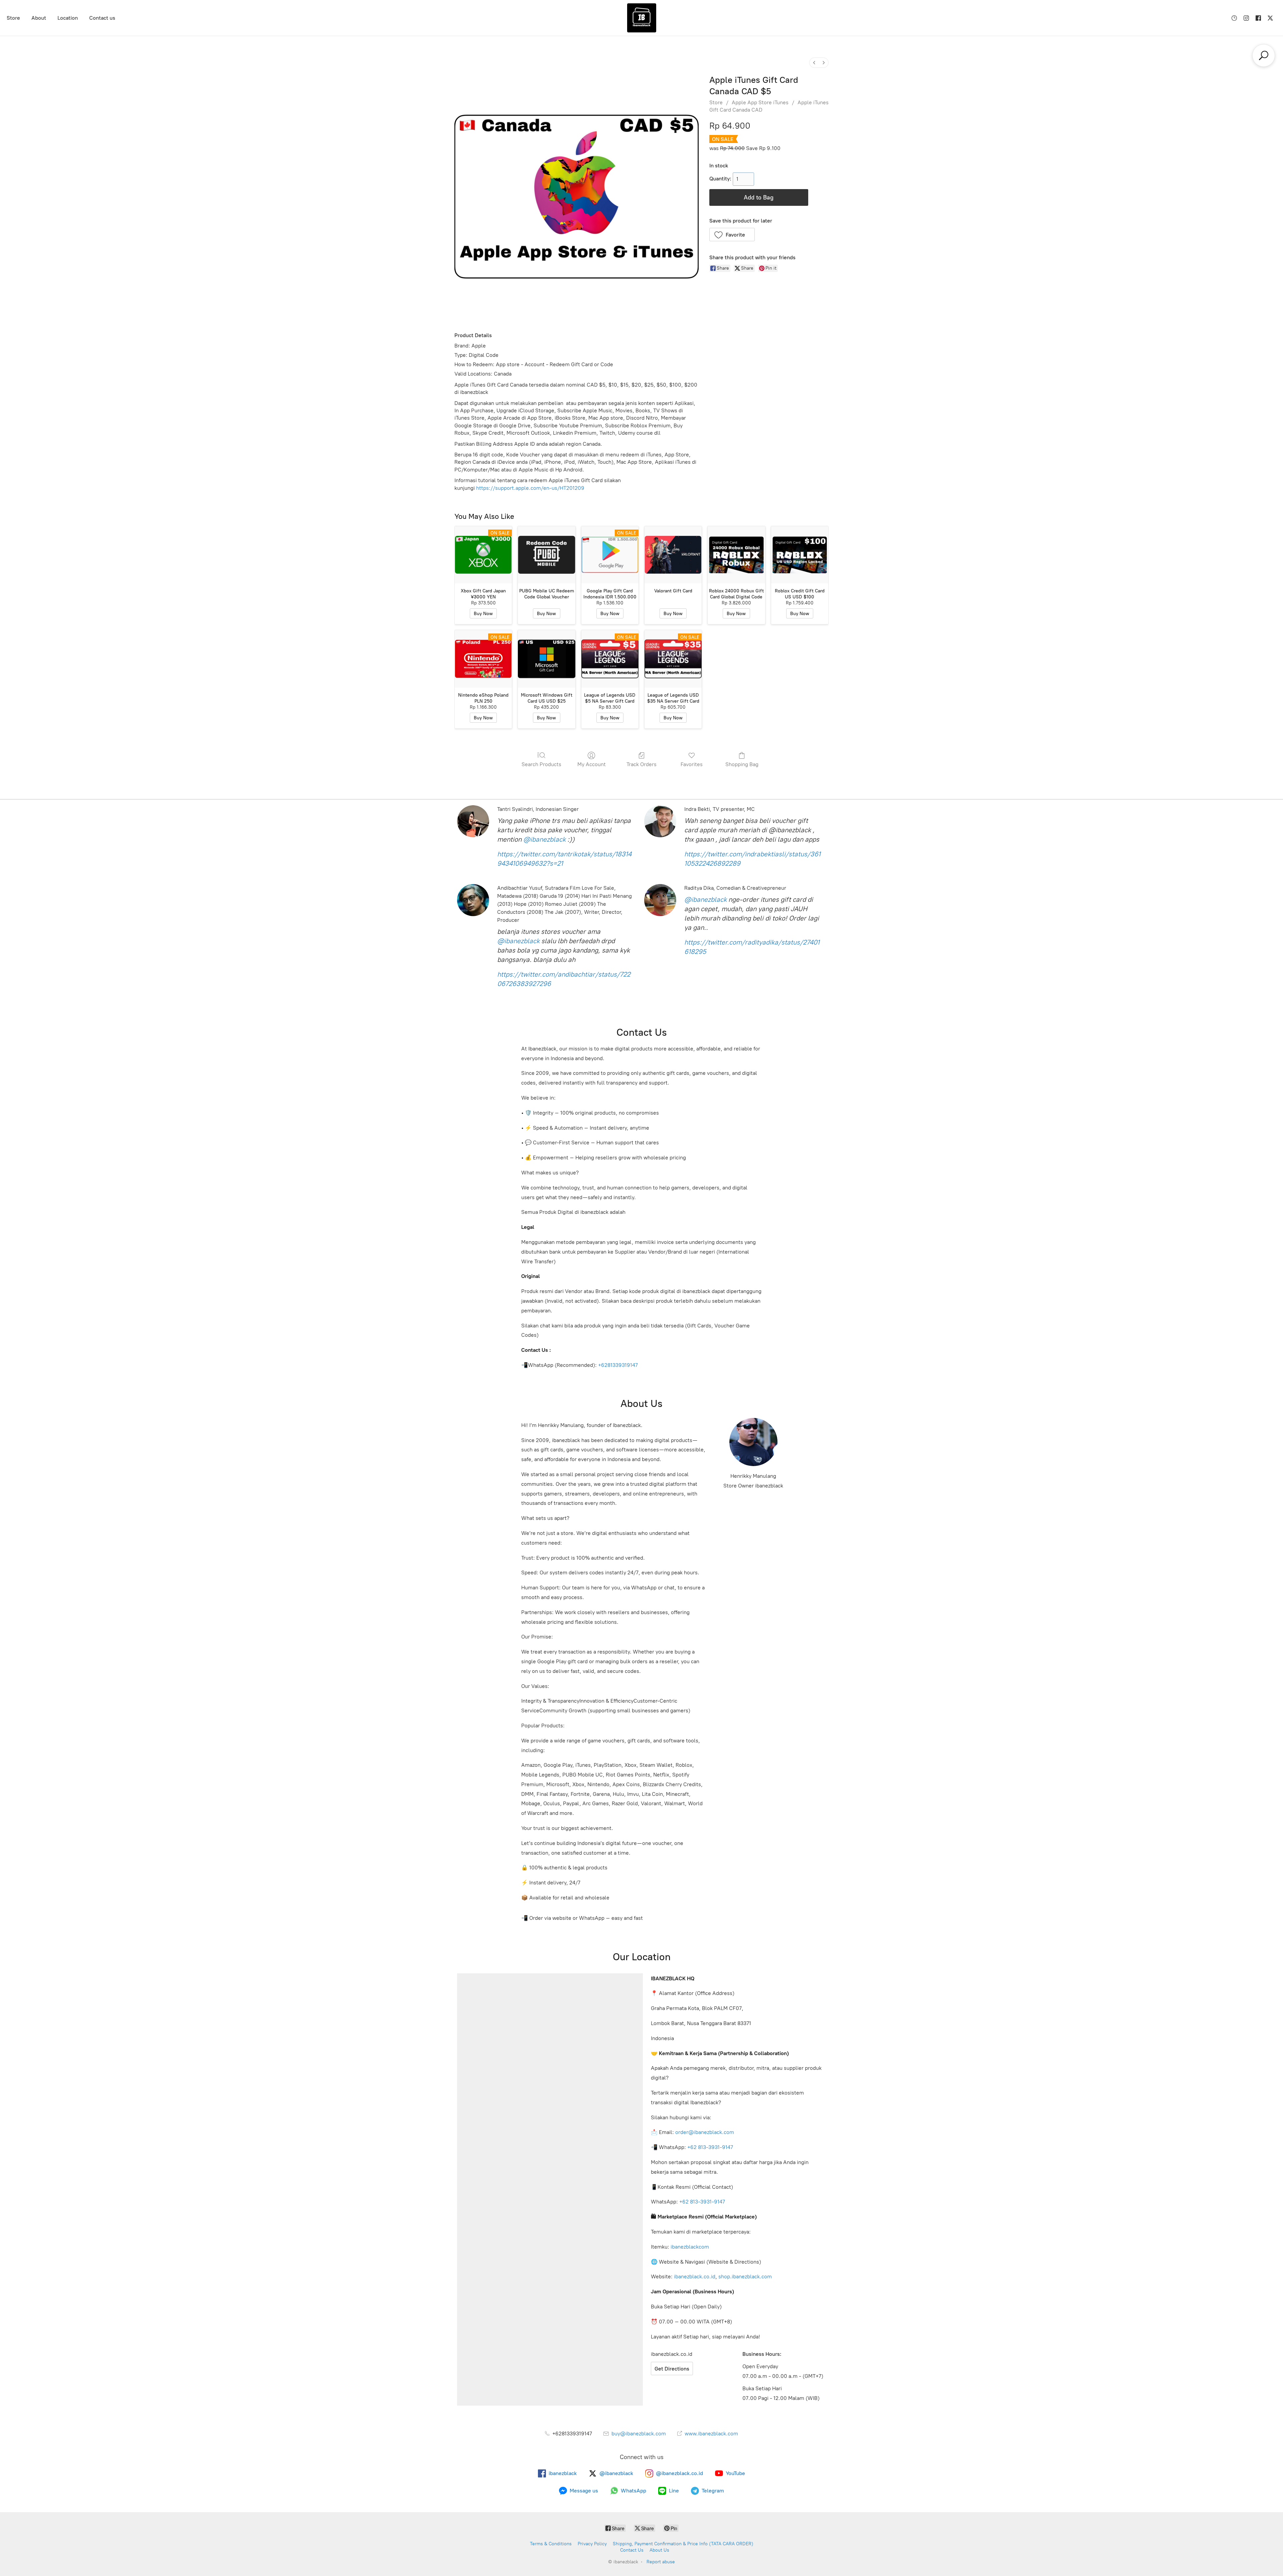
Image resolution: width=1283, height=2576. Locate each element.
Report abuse (661, 2562)
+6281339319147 (618, 1365)
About (39, 18)
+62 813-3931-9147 (710, 2147)
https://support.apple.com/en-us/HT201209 (530, 488)
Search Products (541, 764)
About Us (659, 2550)
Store (13, 18)
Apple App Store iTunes (760, 102)
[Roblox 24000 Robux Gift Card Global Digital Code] (736, 555)
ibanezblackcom (690, 2247)
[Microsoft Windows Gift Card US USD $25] (546, 659)
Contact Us (632, 2550)
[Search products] (1264, 55)
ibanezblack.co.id (695, 2276)
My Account (592, 764)
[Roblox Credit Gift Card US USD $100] (800, 555)
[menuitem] (814, 63)
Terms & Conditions (551, 2544)
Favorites (692, 764)
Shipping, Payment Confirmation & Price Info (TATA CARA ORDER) (683, 2544)
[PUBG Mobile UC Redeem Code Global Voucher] (546, 555)
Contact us (102, 18)
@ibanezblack (544, 839)
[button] (732, 235)
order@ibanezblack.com (705, 2132)
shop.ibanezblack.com (745, 2276)
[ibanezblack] (641, 18)
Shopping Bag (742, 764)
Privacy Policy (592, 2544)
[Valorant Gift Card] (673, 555)
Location (68, 18)
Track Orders (641, 764)
